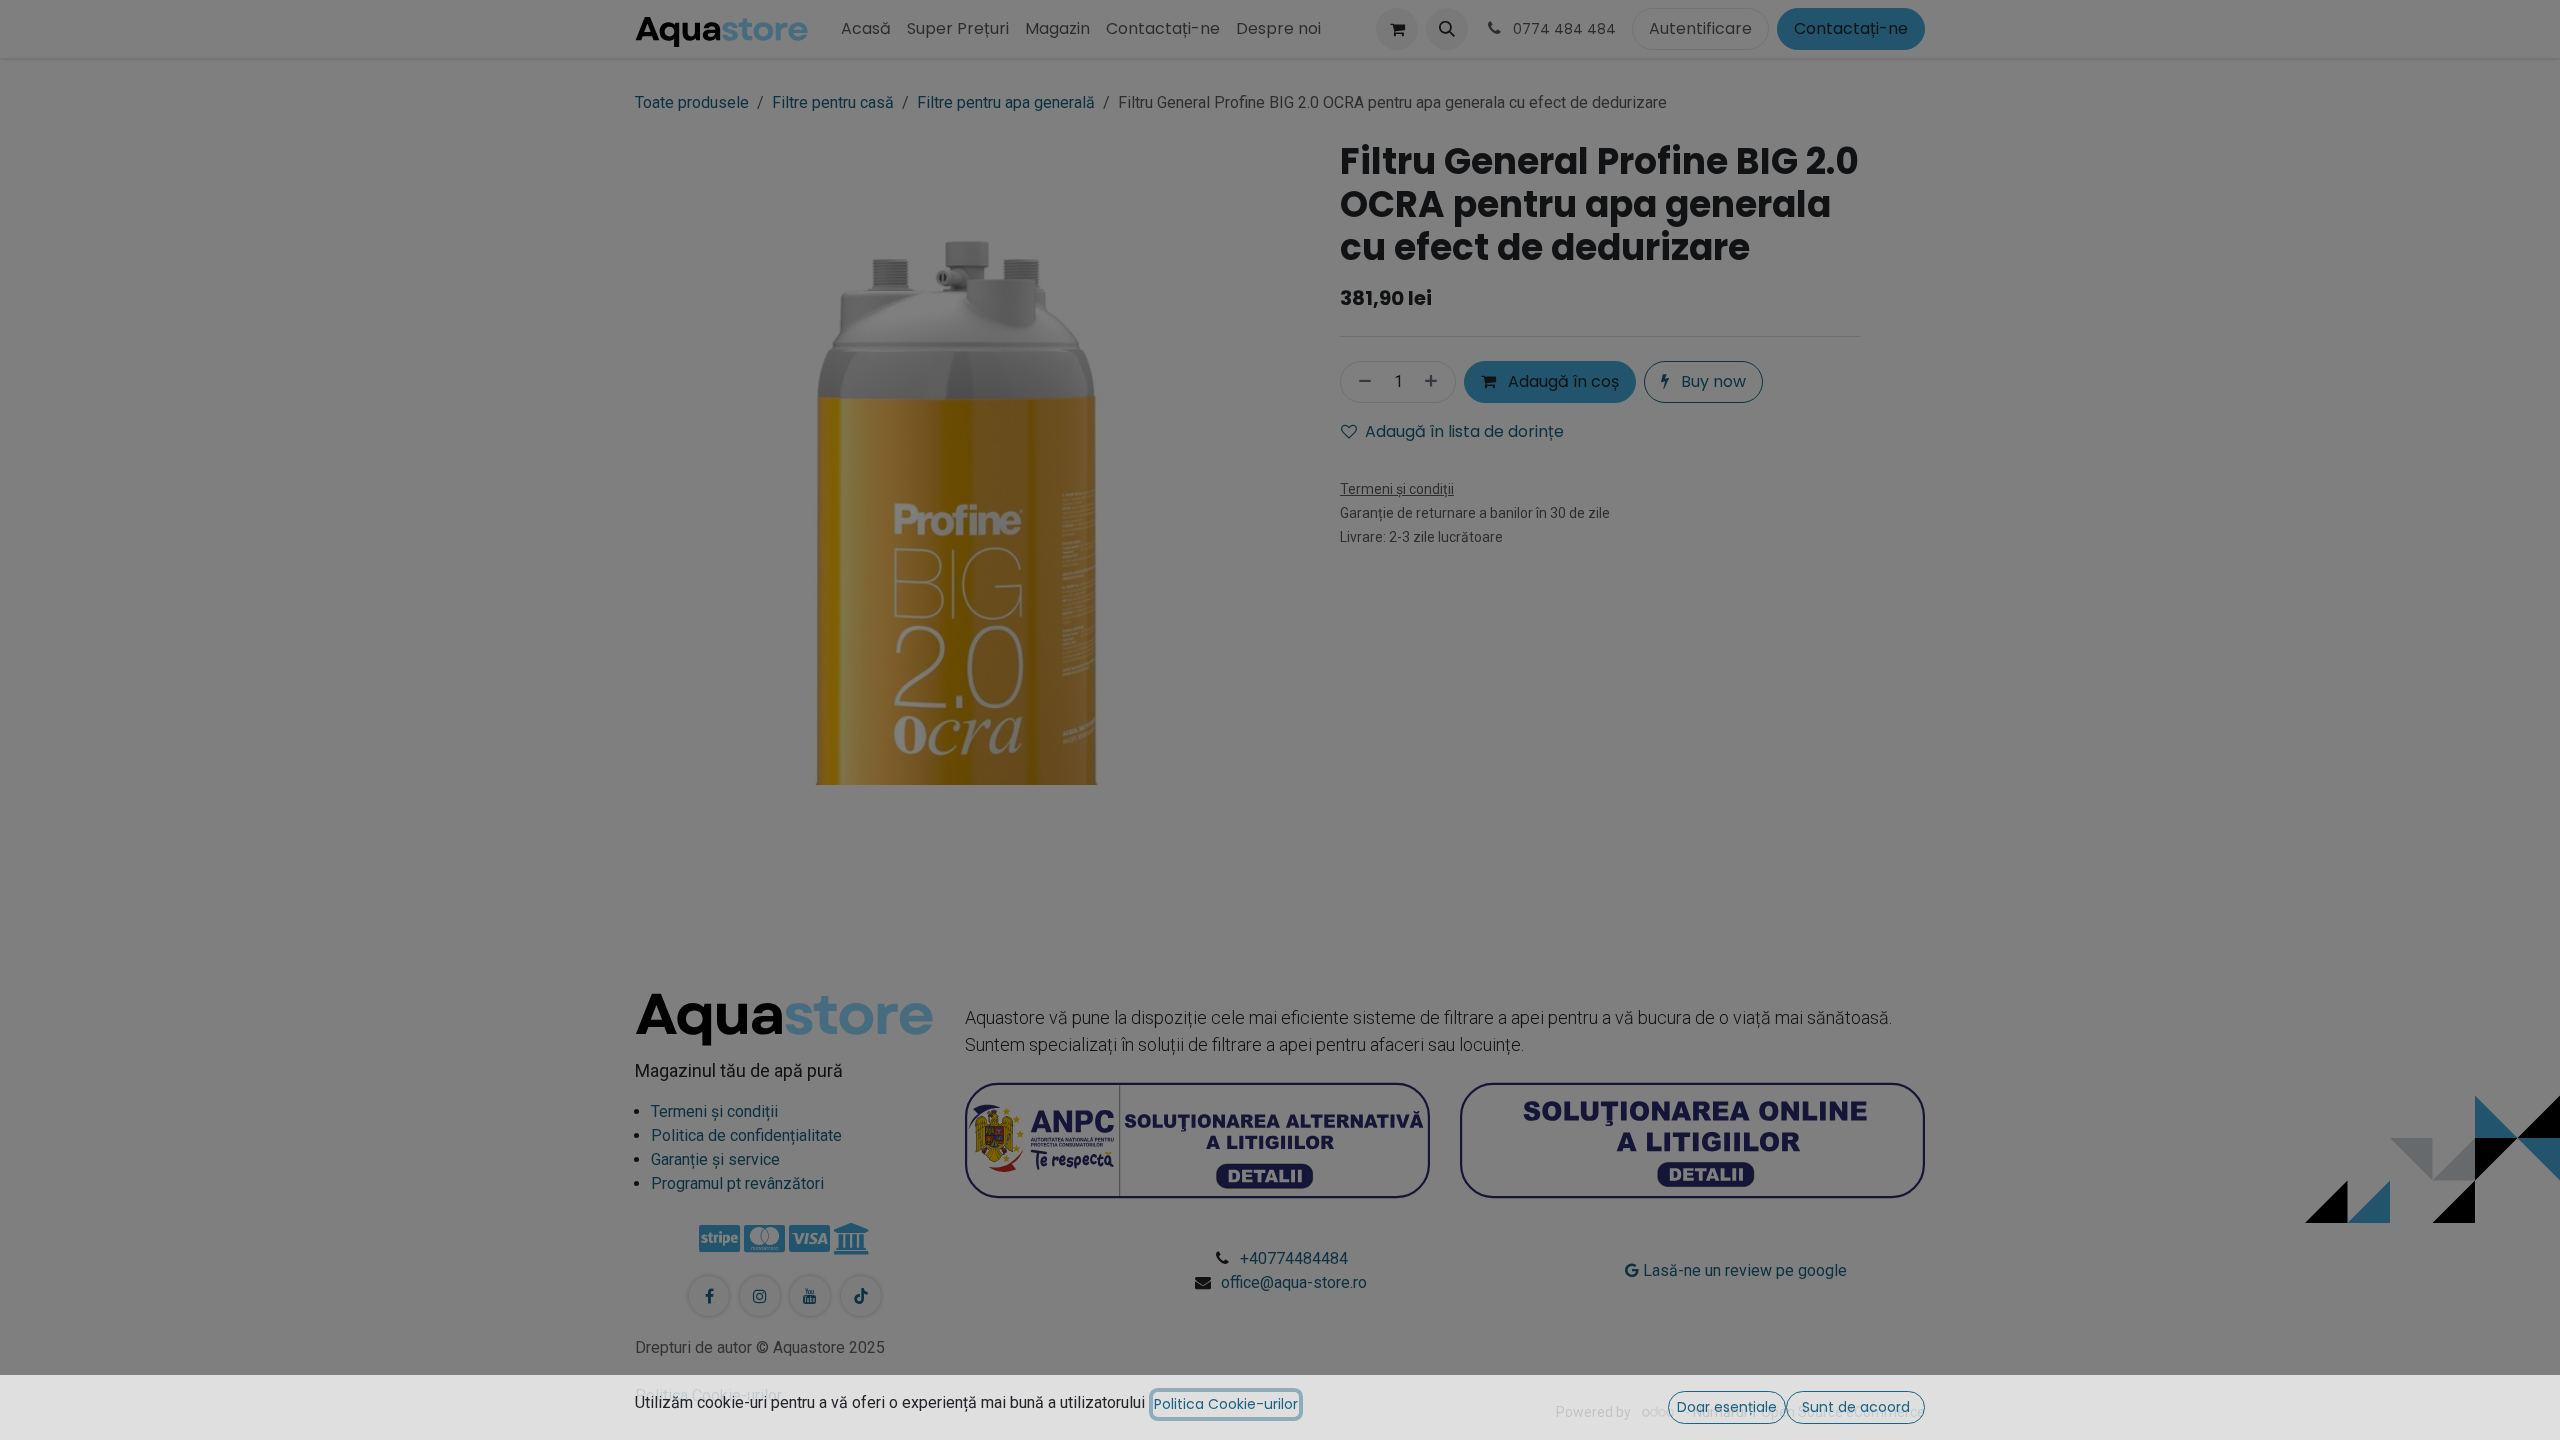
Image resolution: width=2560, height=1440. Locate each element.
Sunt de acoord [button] (1856, 1407)
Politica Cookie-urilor (1226, 1404)
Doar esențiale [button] (1727, 1407)
